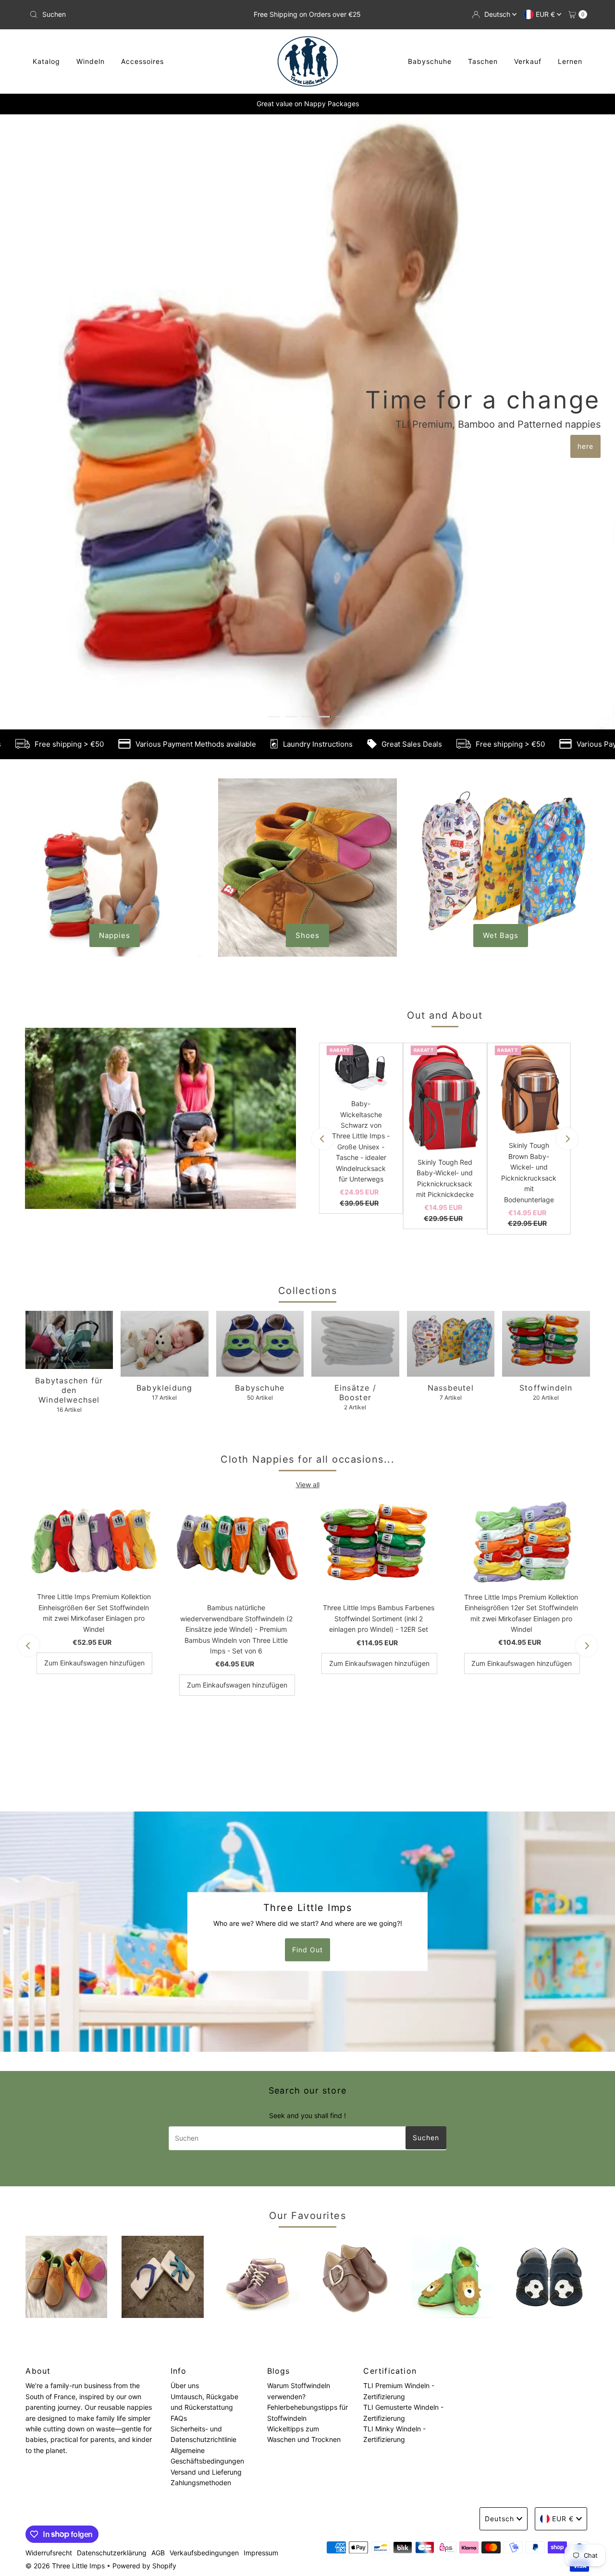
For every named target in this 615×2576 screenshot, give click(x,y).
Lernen (570, 61)
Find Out (307, 1681)
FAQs (179, 2149)
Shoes (307, 666)
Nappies (115, 666)
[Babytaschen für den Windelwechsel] (69, 1071)
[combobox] (117, 14)
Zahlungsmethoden (201, 2213)
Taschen (483, 61)
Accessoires (142, 61)
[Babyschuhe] (260, 1075)
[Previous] (323, 869)
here (308, 312)
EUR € (546, 14)
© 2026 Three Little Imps (65, 2297)
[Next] (567, 869)
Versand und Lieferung (206, 2202)
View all (308, 1215)
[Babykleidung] (165, 1075)
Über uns (185, 2116)
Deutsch (498, 14)
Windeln (91, 61)
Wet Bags (501, 666)
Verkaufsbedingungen (204, 2284)
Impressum (261, 2284)
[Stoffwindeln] (546, 1075)
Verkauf (528, 61)
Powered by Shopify (144, 2297)
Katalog (46, 61)
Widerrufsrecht (49, 2284)
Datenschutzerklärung (112, 2284)
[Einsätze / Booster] (355, 1075)
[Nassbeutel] (451, 1075)
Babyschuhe (430, 61)
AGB (158, 2284)
